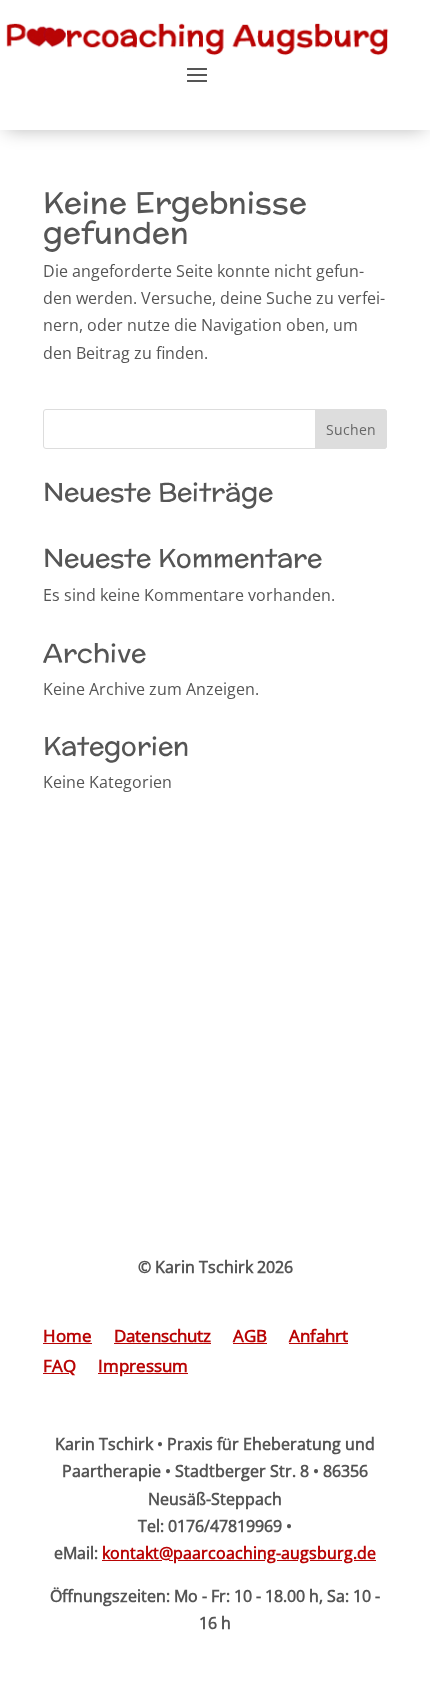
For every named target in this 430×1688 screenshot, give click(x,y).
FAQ (59, 1368)
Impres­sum (143, 1368)
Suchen (351, 429)
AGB (250, 1338)
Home (67, 1338)
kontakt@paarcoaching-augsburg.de (239, 1553)
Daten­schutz (162, 1338)
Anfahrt (318, 1338)
